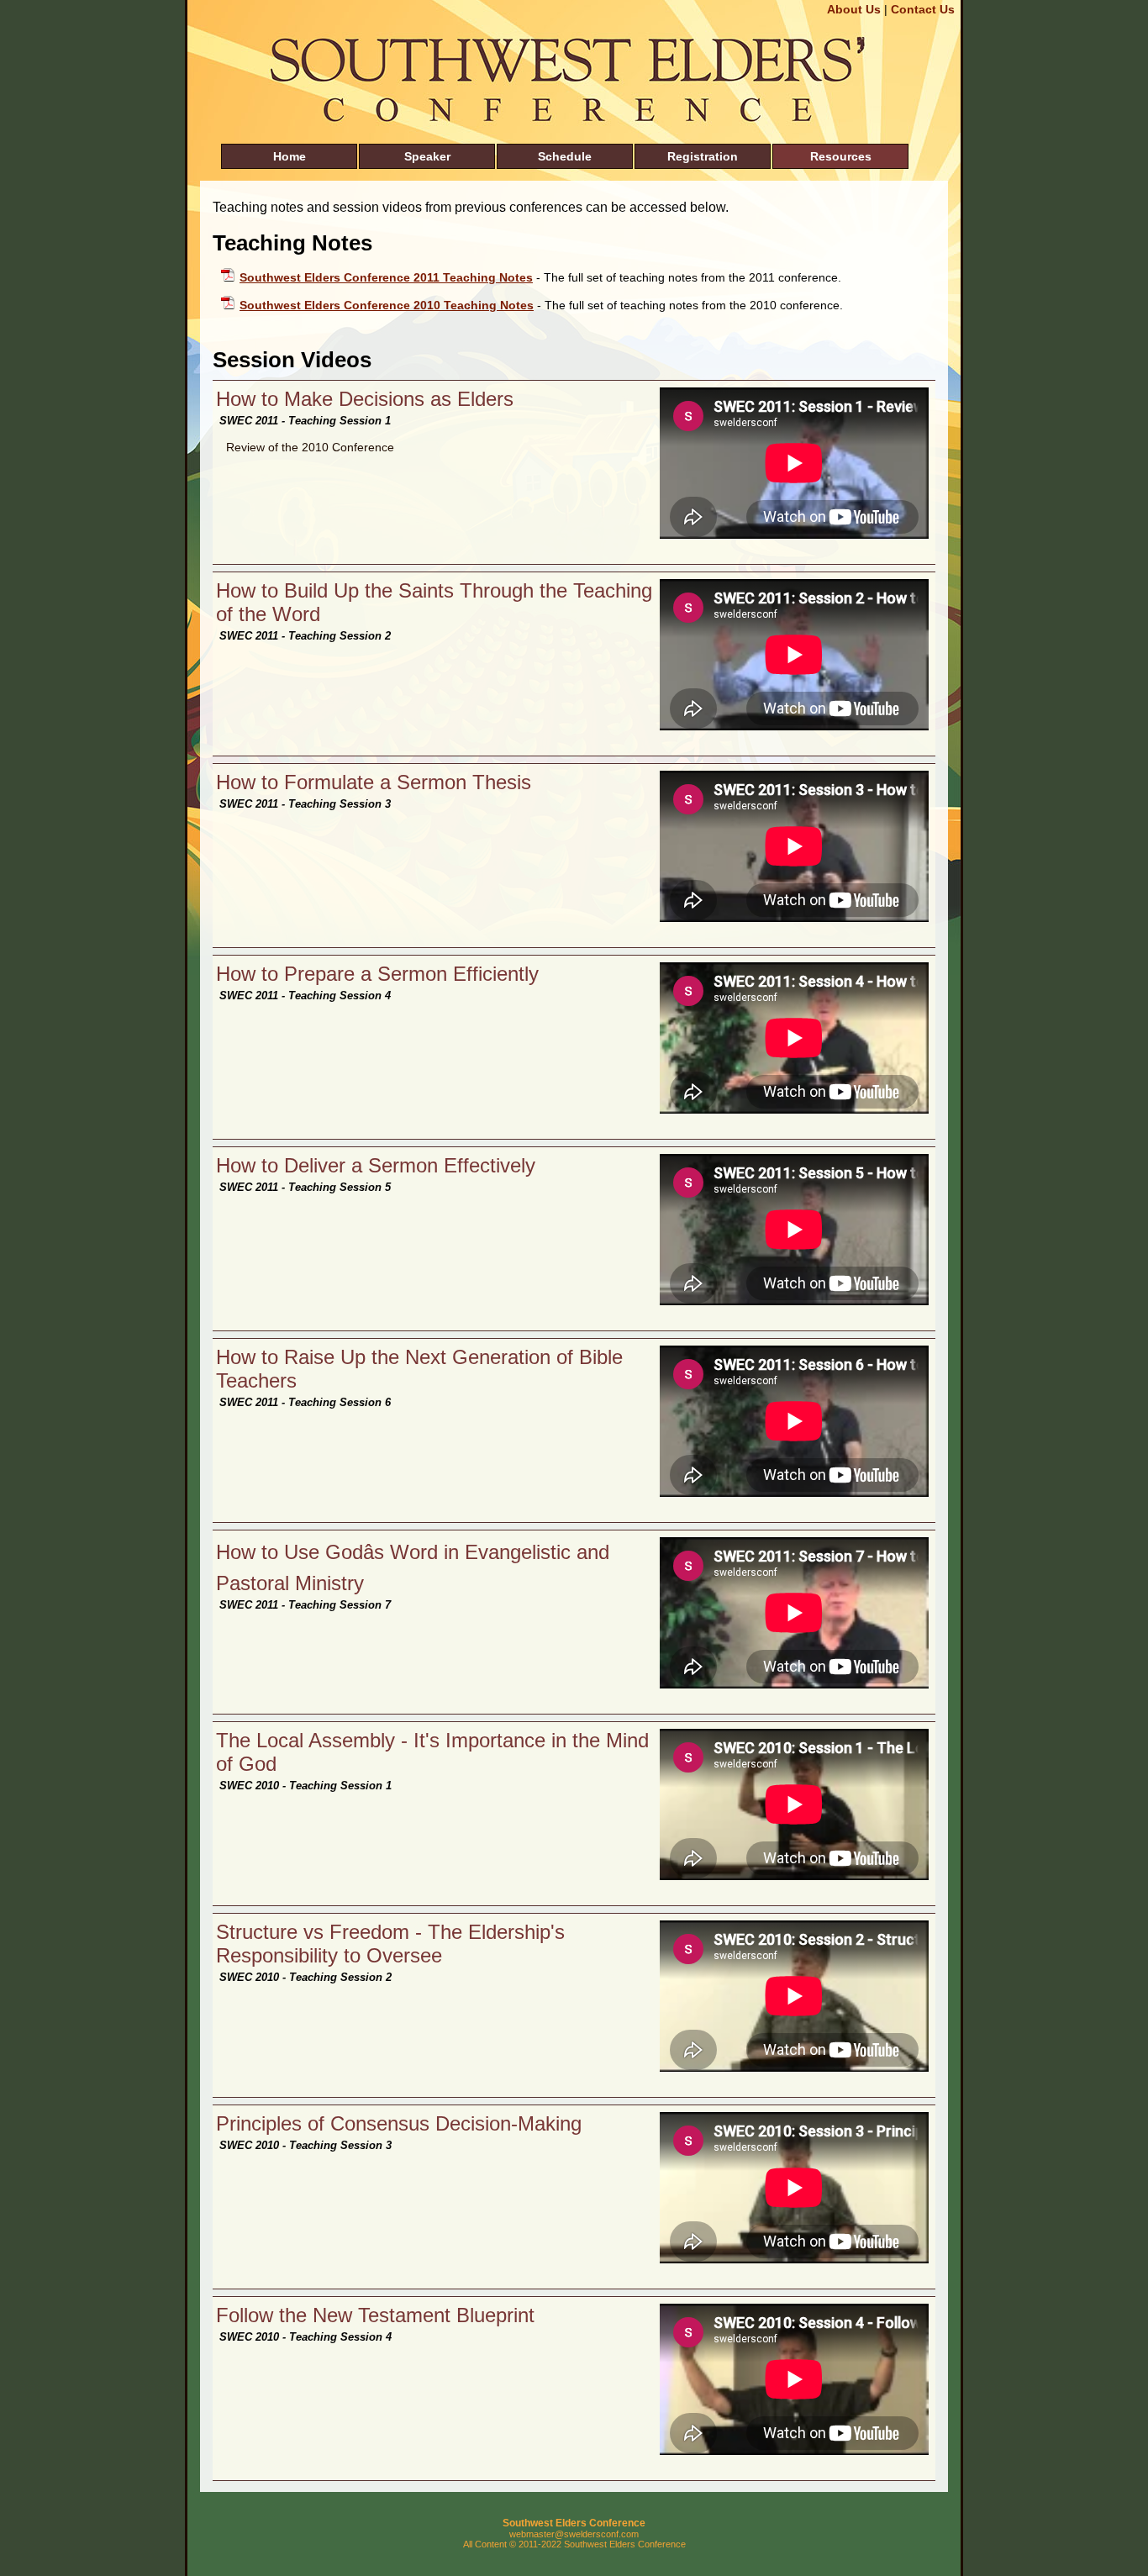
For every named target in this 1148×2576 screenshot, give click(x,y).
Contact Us (923, 9)
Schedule (565, 156)
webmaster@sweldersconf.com (574, 2534)
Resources (841, 156)
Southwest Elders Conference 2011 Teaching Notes (386, 277)
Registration (703, 156)
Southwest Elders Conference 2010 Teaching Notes (387, 305)
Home (290, 156)
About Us (854, 9)
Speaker (427, 156)
